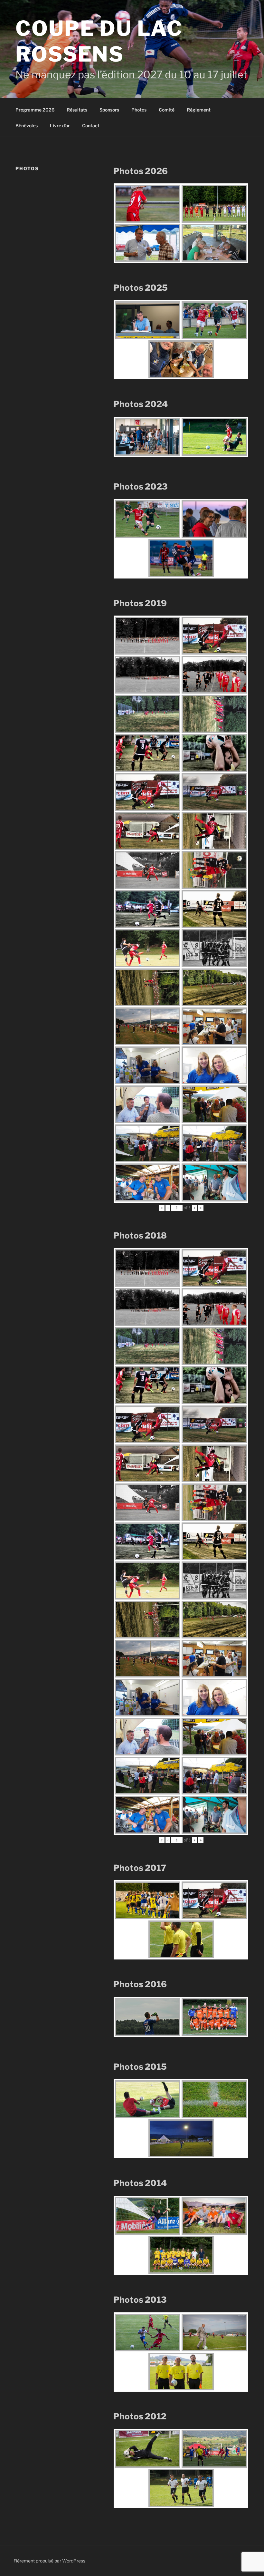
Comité (167, 110)
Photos (139, 110)
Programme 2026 (35, 110)
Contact (91, 126)
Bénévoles (27, 126)
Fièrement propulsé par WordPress (49, 2561)
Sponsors (109, 110)
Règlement (199, 110)
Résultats (77, 110)
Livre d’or (60, 126)
